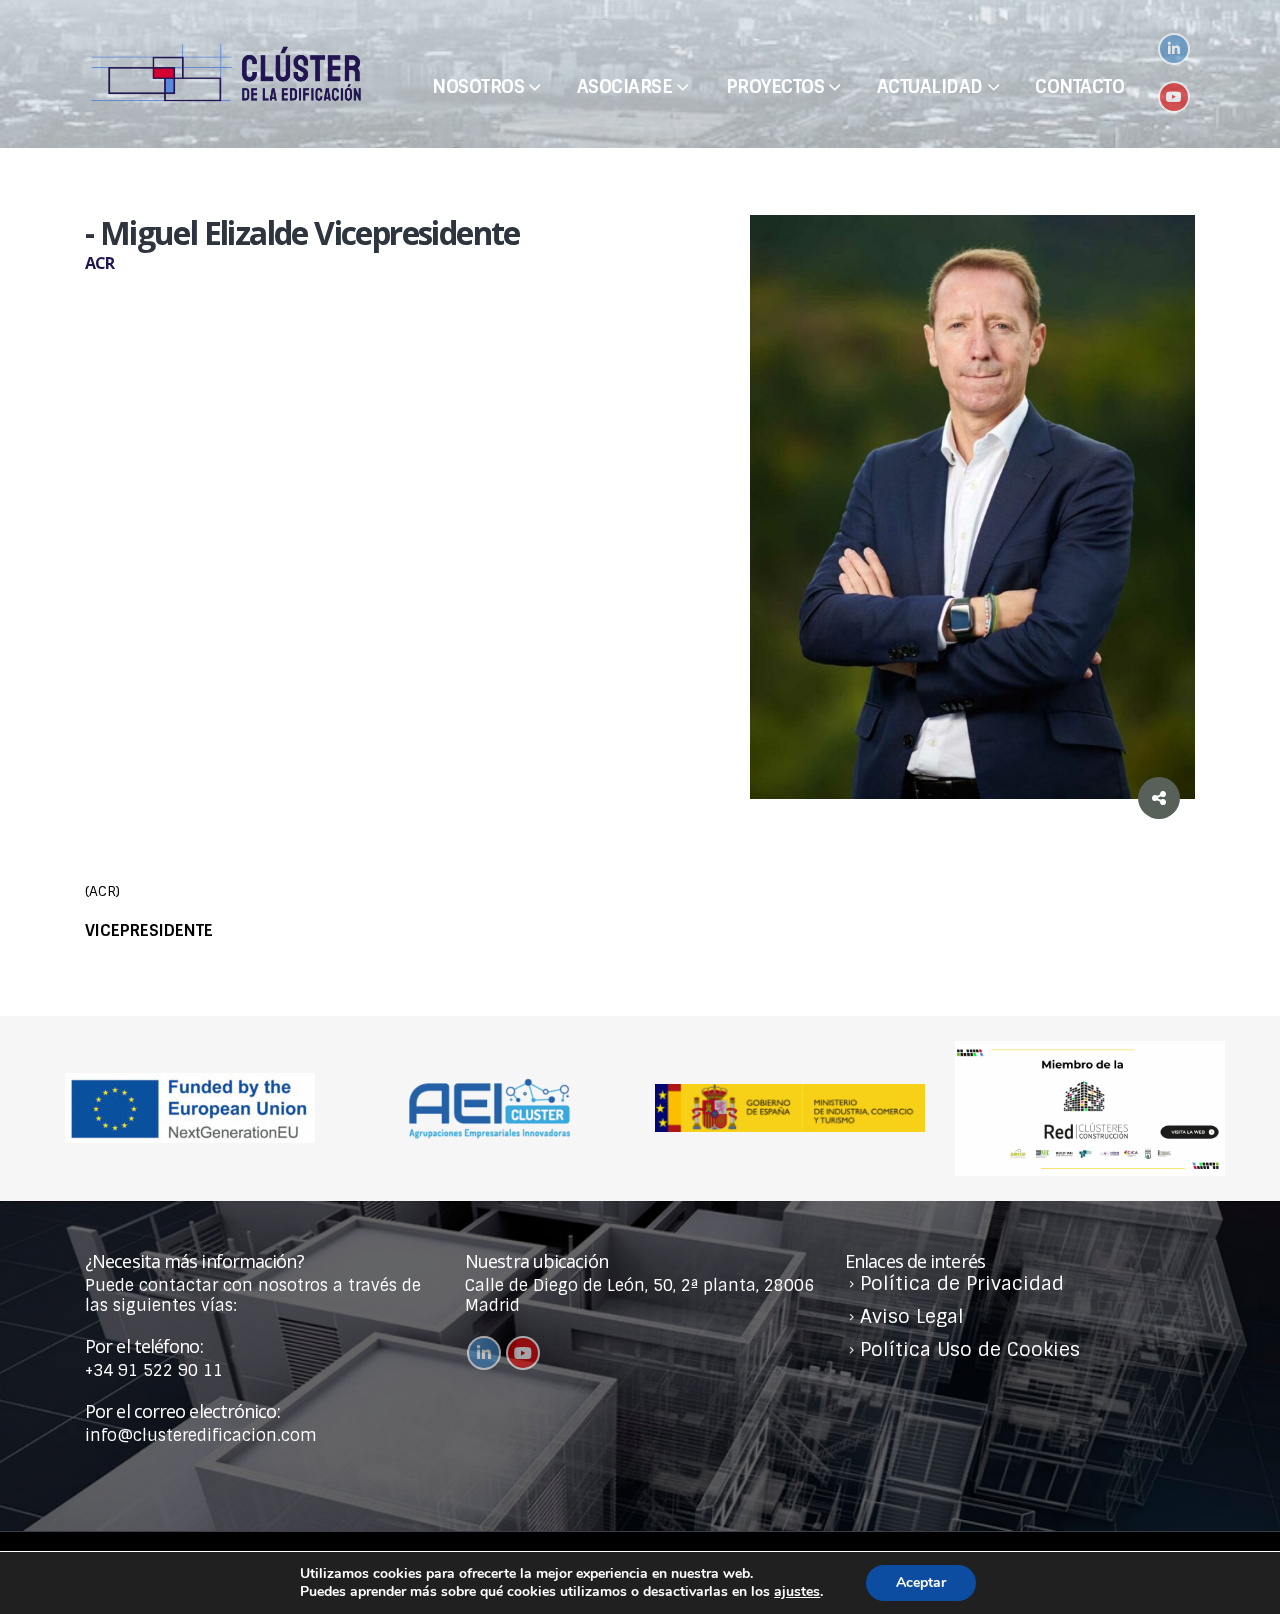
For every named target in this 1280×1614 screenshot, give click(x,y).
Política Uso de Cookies (970, 1349)
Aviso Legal (912, 1316)
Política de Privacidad (962, 1283)
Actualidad (930, 87)
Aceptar (921, 1582)
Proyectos (775, 87)
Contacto (1079, 87)
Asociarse (625, 87)
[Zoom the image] (1090, 1050)
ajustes (797, 1592)
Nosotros (478, 87)
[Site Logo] (225, 74)
